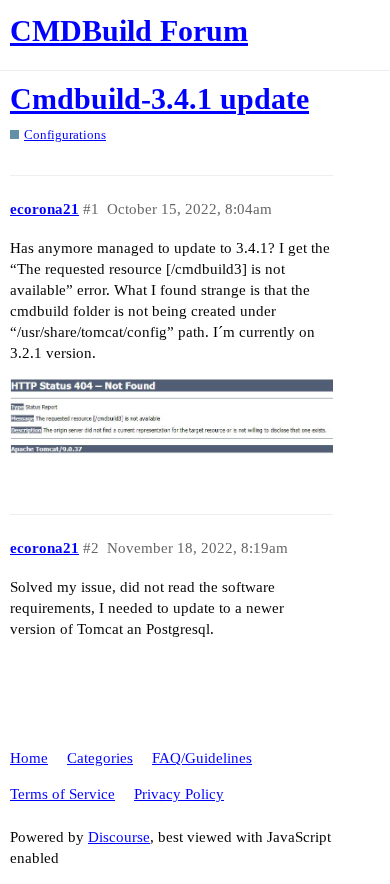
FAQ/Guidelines (202, 758)
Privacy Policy (179, 794)
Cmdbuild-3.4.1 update (159, 98)
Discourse (119, 837)
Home (29, 758)
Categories (100, 758)
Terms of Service (62, 794)
